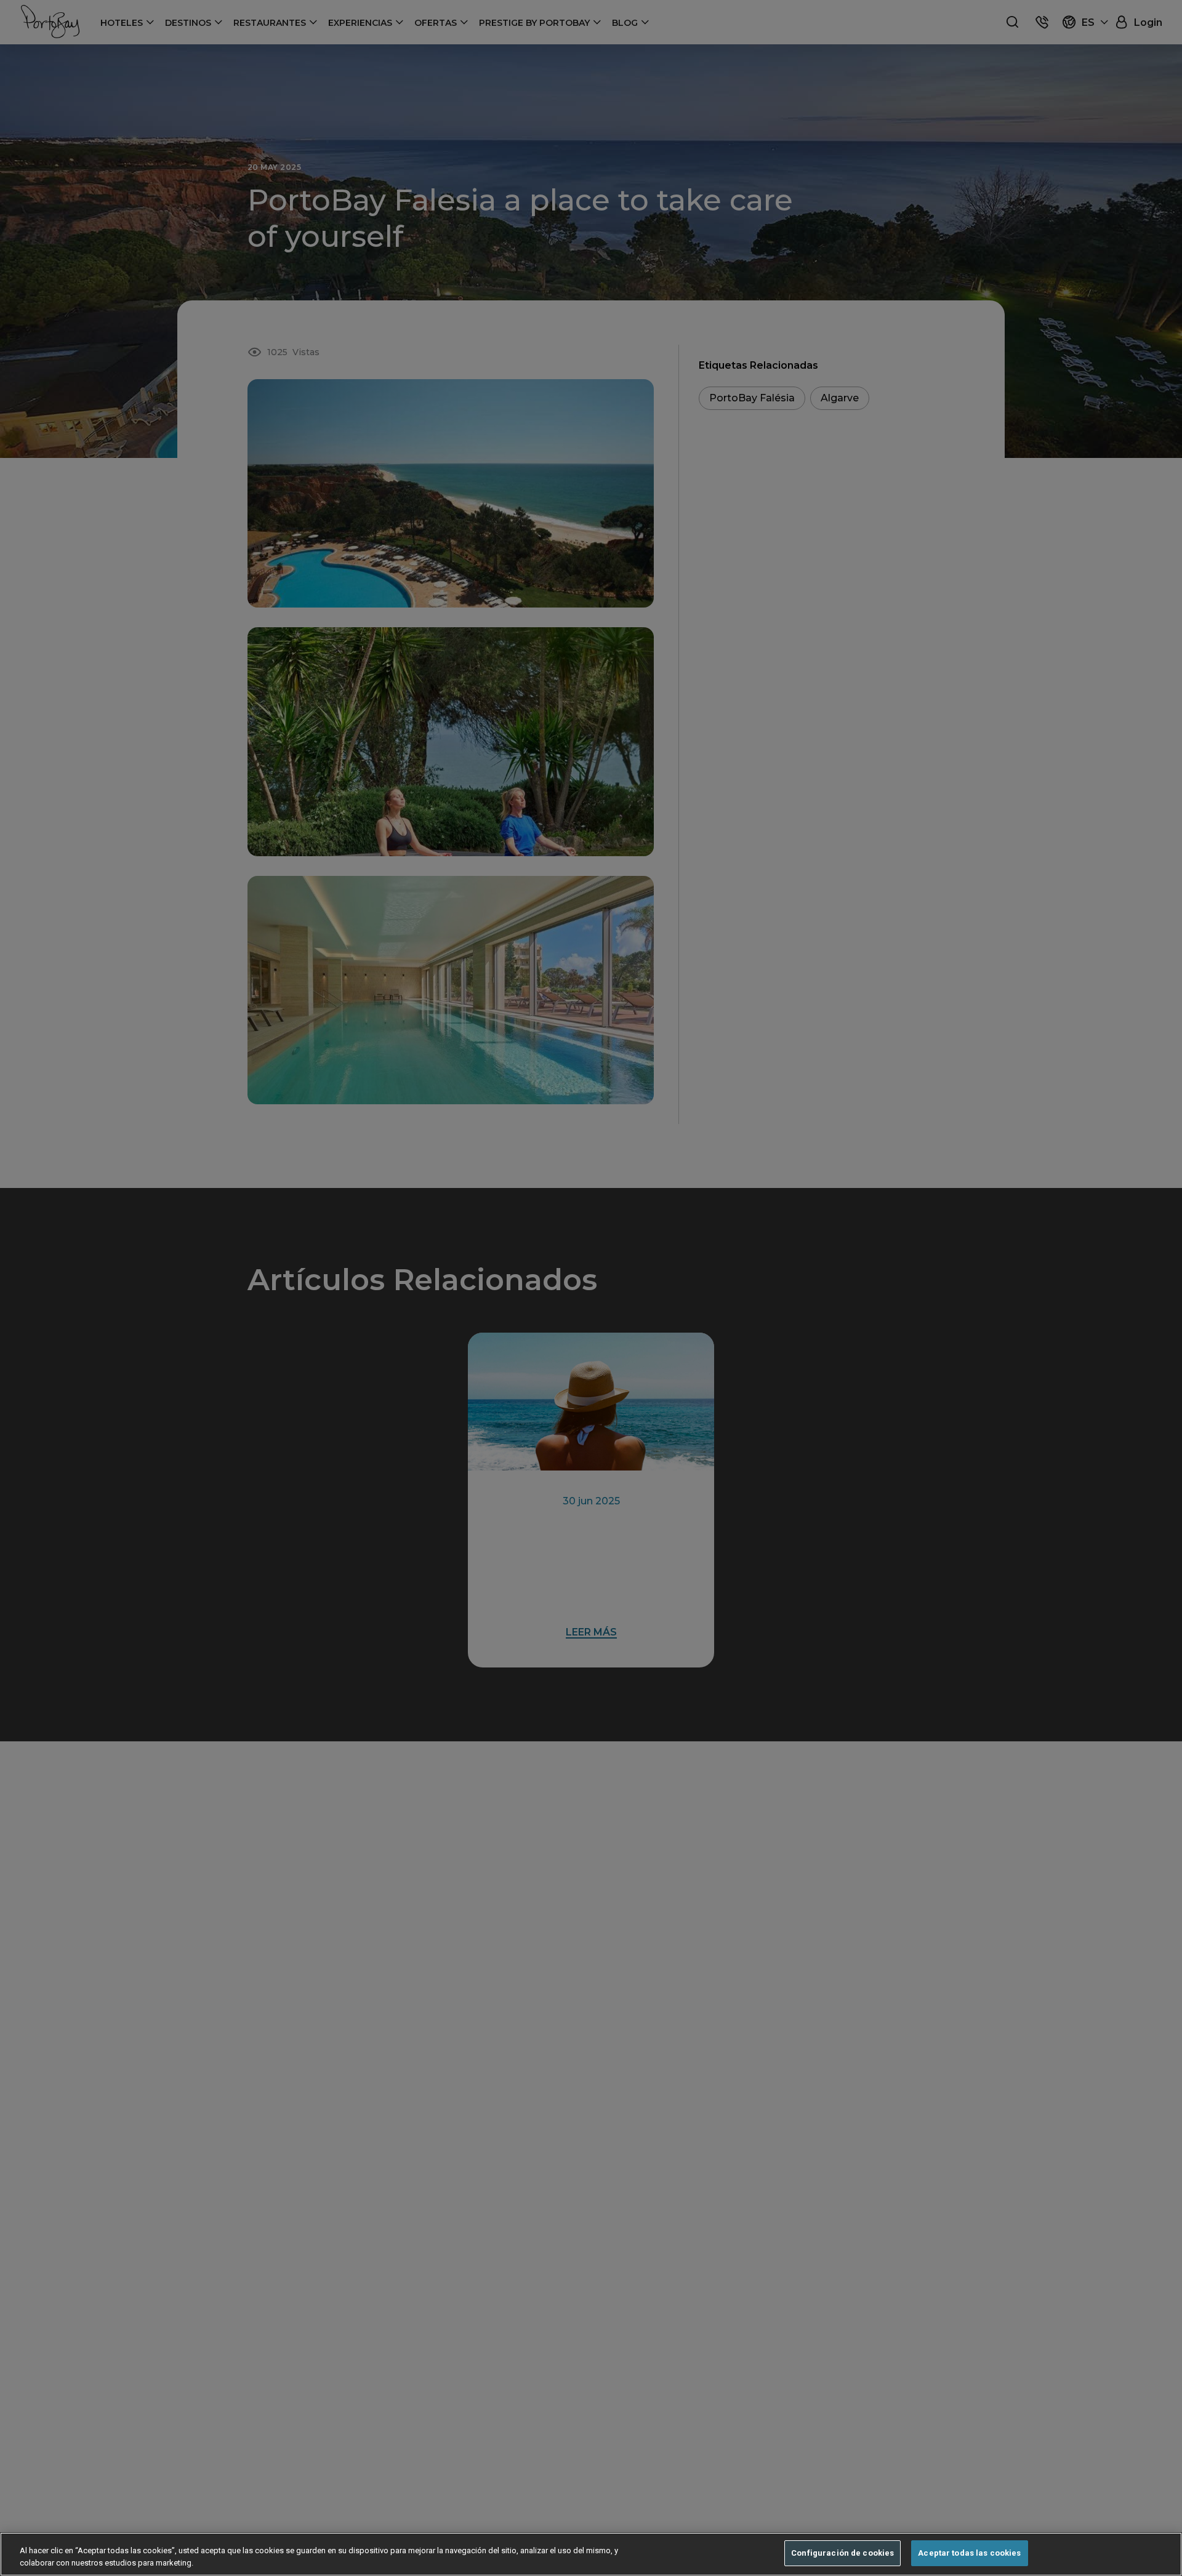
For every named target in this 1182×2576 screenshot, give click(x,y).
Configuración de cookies (842, 2553)
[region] (591, 2554)
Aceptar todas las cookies (969, 2553)
